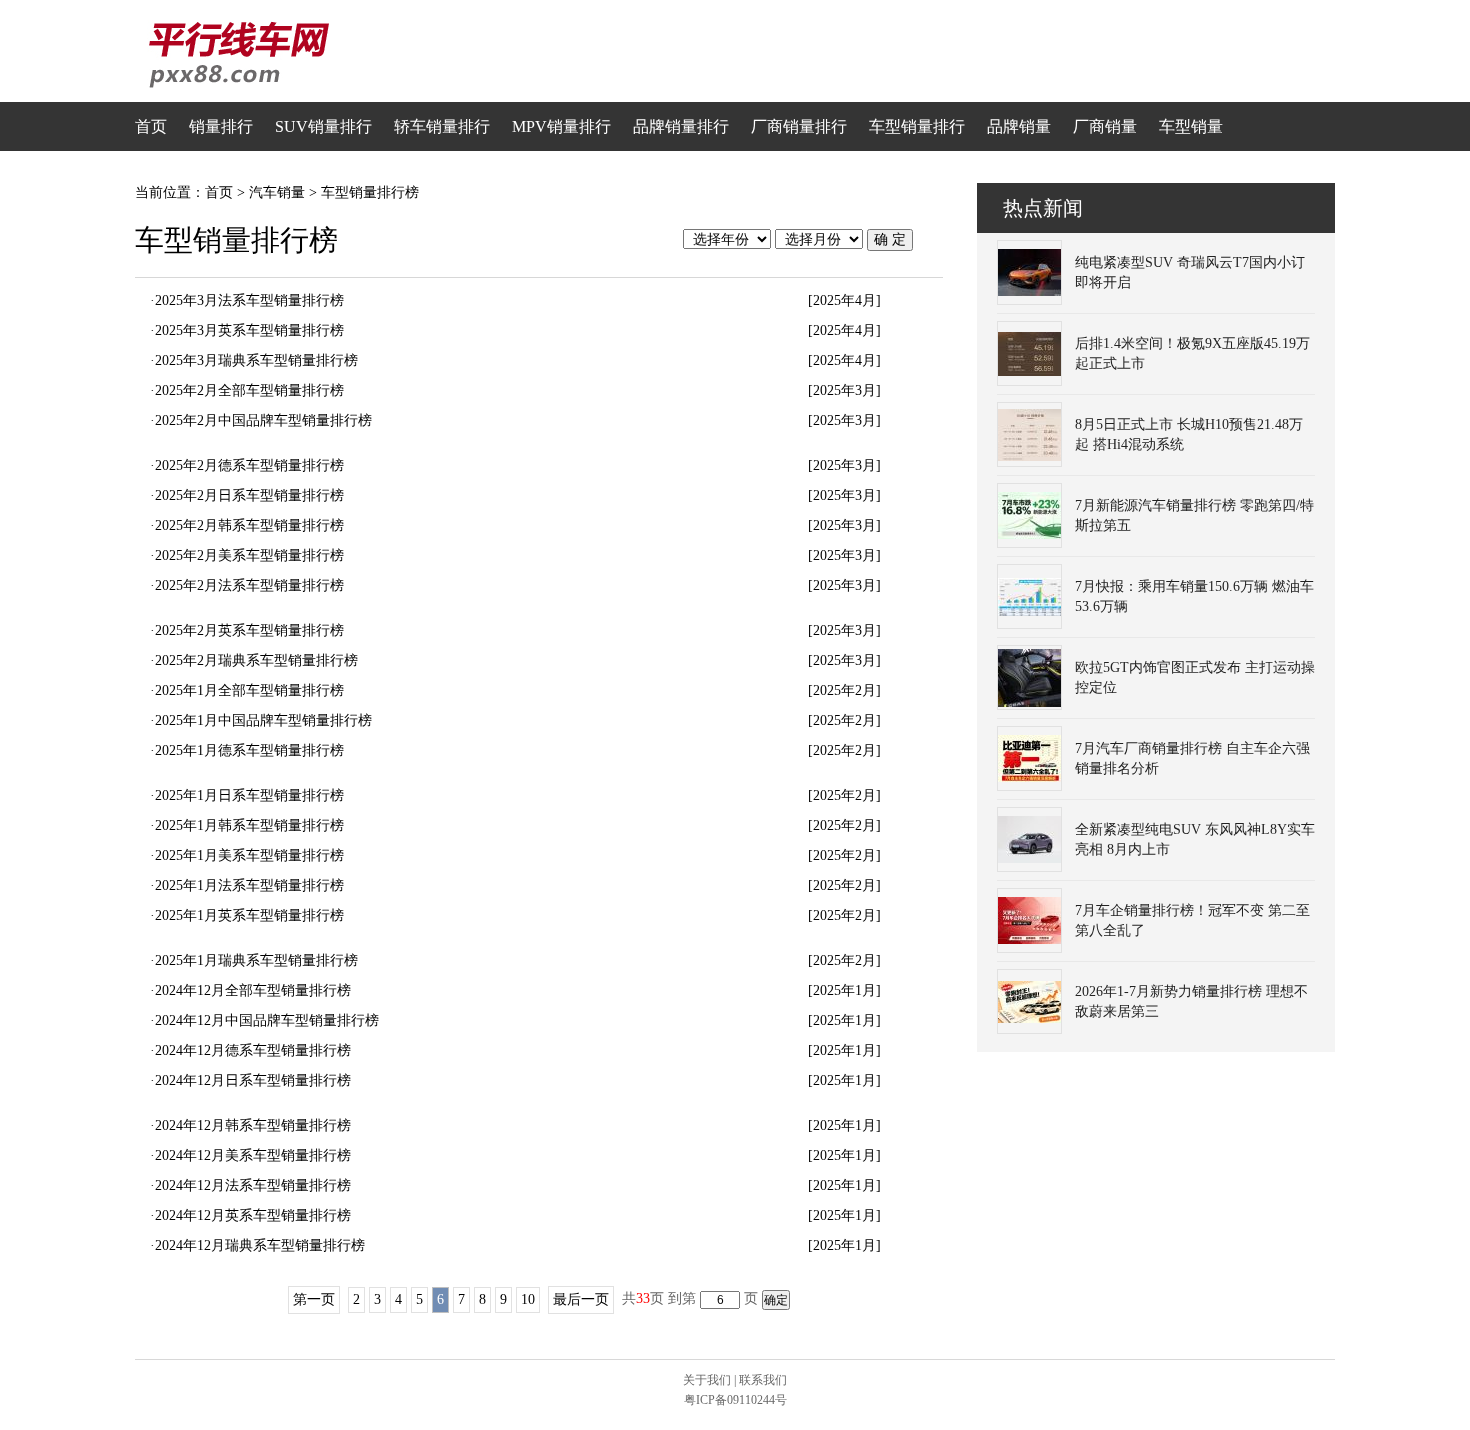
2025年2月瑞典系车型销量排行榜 (256, 660)
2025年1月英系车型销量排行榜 (249, 915)
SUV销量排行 (323, 126)
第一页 (314, 1299)
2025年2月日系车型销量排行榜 (249, 495)
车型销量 (1191, 126)
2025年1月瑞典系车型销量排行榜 (256, 960)
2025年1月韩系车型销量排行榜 (249, 825)
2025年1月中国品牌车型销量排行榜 (263, 720)
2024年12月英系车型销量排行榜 (253, 1215)
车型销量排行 (917, 126)
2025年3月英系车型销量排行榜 (249, 330)
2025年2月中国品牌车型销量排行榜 (263, 420)
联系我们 (763, 1380)
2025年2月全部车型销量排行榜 (249, 390)
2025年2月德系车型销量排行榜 (249, 465)
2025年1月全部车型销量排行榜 (249, 690)
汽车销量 (277, 192)
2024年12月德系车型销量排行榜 (253, 1050)
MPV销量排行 (561, 126)
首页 (151, 126)
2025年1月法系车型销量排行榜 (249, 885)
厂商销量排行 (799, 126)
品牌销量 (1019, 126)
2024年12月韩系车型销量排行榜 (253, 1125)
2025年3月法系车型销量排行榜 (249, 300)
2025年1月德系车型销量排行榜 (249, 750)
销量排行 (221, 126)
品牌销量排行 (681, 126)
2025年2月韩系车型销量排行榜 (249, 525)
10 (528, 1299)
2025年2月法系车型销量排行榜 (249, 585)
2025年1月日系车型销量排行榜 (249, 795)
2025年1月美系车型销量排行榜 (249, 855)
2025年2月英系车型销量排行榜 (249, 630)
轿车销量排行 (442, 126)
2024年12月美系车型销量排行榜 (253, 1155)
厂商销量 (1105, 126)
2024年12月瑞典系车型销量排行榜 (260, 1245)
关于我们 (707, 1380)
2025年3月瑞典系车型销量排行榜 (256, 360)
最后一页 (581, 1299)
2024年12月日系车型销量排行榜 (253, 1080)
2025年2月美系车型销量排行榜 (249, 555)
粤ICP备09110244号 (735, 1400)
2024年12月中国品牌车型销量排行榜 (267, 1020)
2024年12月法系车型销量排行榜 (253, 1185)
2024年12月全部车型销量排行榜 (253, 990)
